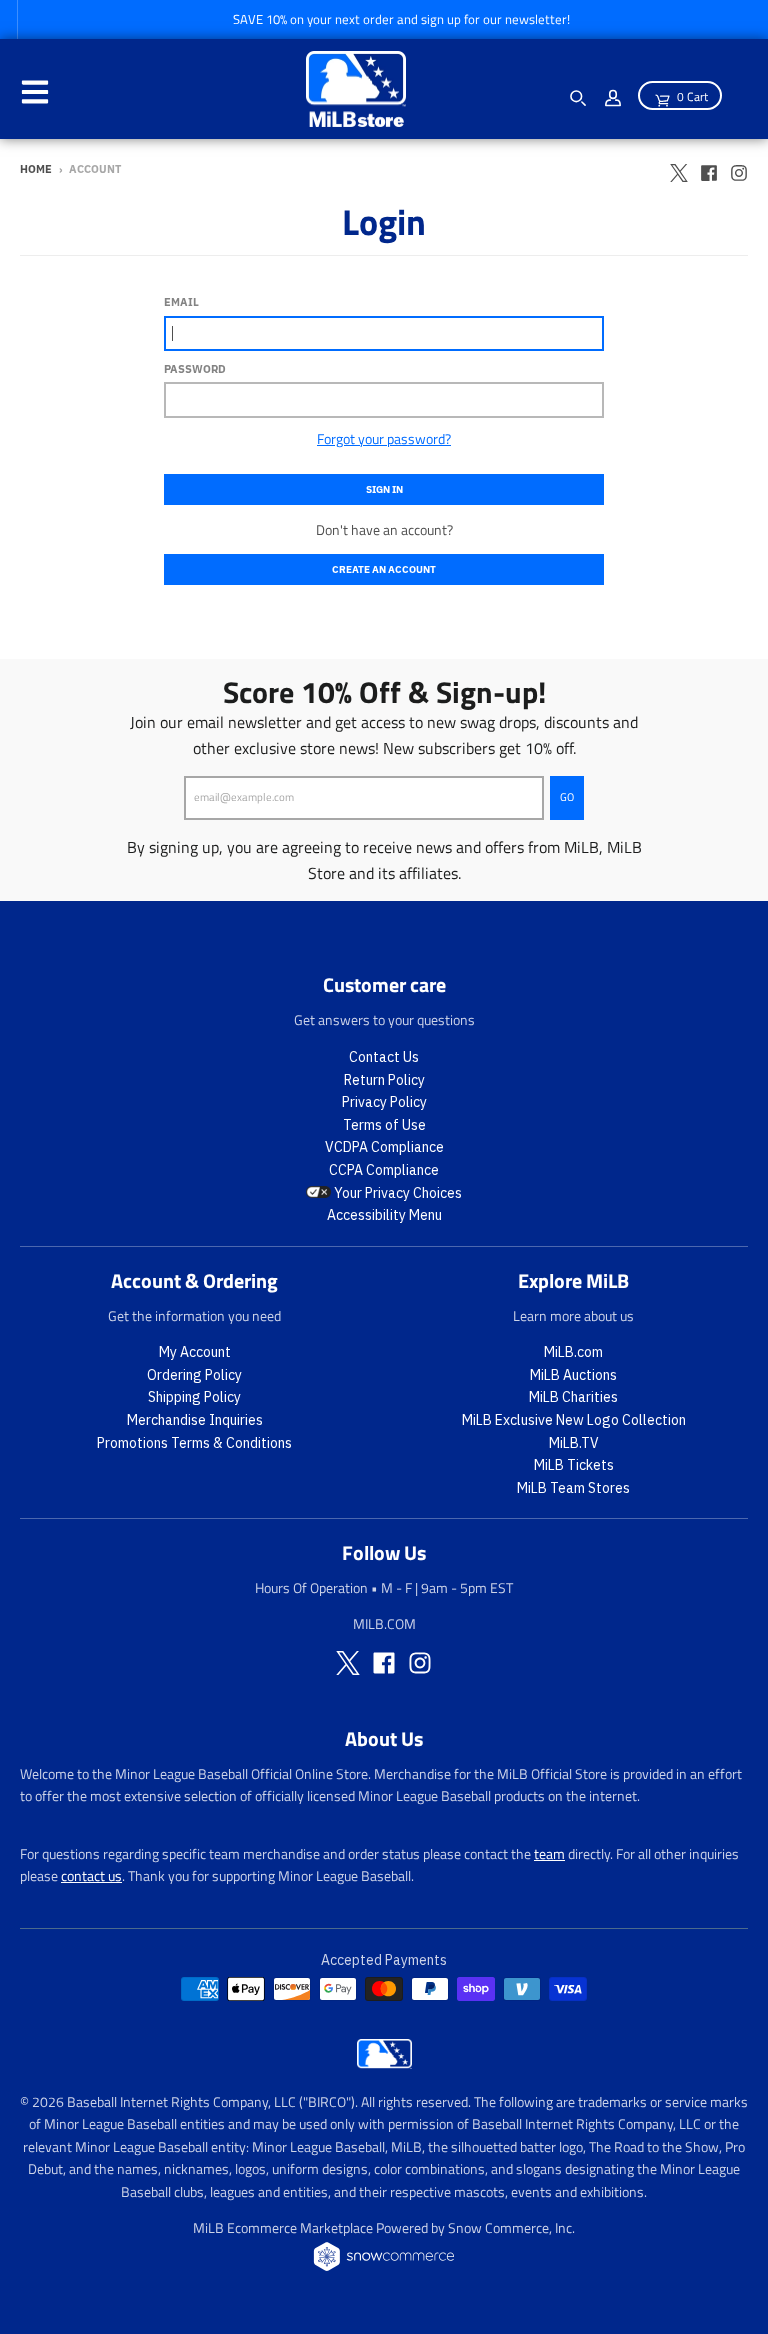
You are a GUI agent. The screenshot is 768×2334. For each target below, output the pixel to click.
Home (36, 169)
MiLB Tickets (574, 1465)
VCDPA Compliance (384, 1147)
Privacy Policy (384, 1102)
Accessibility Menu (384, 1215)
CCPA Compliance (384, 1170)
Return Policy (384, 1080)
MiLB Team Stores (573, 1488)
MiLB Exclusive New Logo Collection (574, 1420)
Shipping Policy (194, 1397)
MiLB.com (573, 1352)
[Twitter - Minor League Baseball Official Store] (679, 168)
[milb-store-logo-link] (384, 2063)
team (549, 1853)
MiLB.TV (574, 1443)
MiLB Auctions (573, 1375)
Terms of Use (384, 1125)
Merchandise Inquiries (195, 1420)
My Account (195, 1352)
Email (181, 302)
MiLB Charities (573, 1397)
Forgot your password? (384, 438)
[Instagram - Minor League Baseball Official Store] (739, 168)
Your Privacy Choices (396, 1193)
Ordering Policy (194, 1375)
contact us (91, 1875)
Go (567, 797)
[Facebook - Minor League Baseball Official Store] (709, 168)
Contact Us (384, 1057)
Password (195, 369)
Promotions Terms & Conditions (194, 1443)
